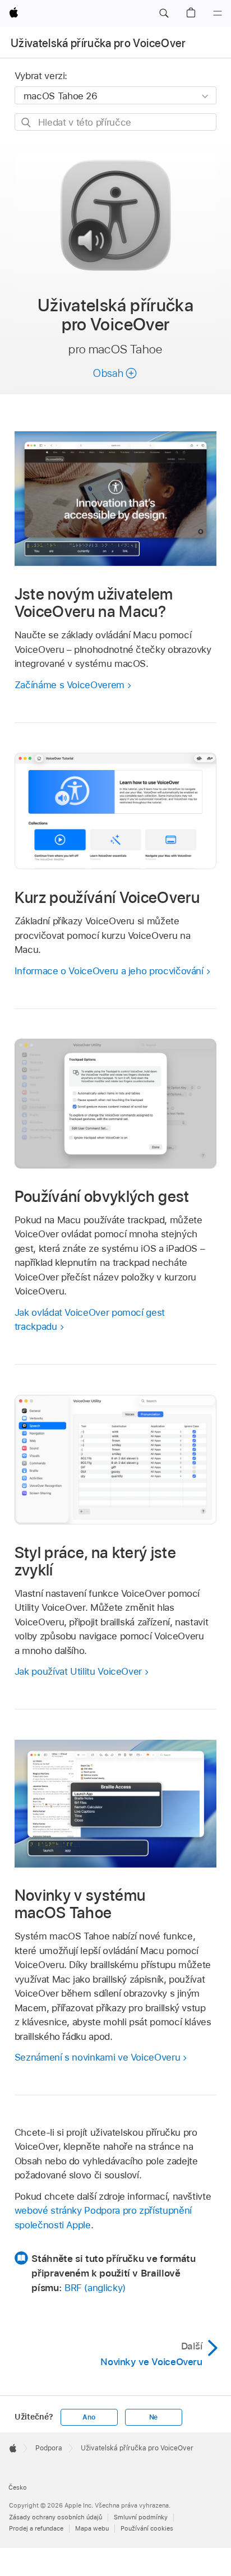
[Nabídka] (218, 13)
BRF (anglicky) (95, 2288)
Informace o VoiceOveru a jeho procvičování (109, 971)
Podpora (49, 2448)
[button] (164, 13)
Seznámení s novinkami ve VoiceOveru (98, 2057)
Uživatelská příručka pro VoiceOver (98, 43)
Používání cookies (147, 2528)
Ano (89, 2417)
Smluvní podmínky (141, 2517)
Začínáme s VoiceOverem (70, 685)
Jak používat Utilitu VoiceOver (78, 1671)
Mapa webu (92, 2528)
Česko (18, 2487)
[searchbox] (116, 122)
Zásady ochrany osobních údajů (56, 2517)
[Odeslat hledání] (27, 123)
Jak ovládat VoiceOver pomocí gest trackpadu (90, 1320)
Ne (154, 2417)
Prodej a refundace (36, 2528)
